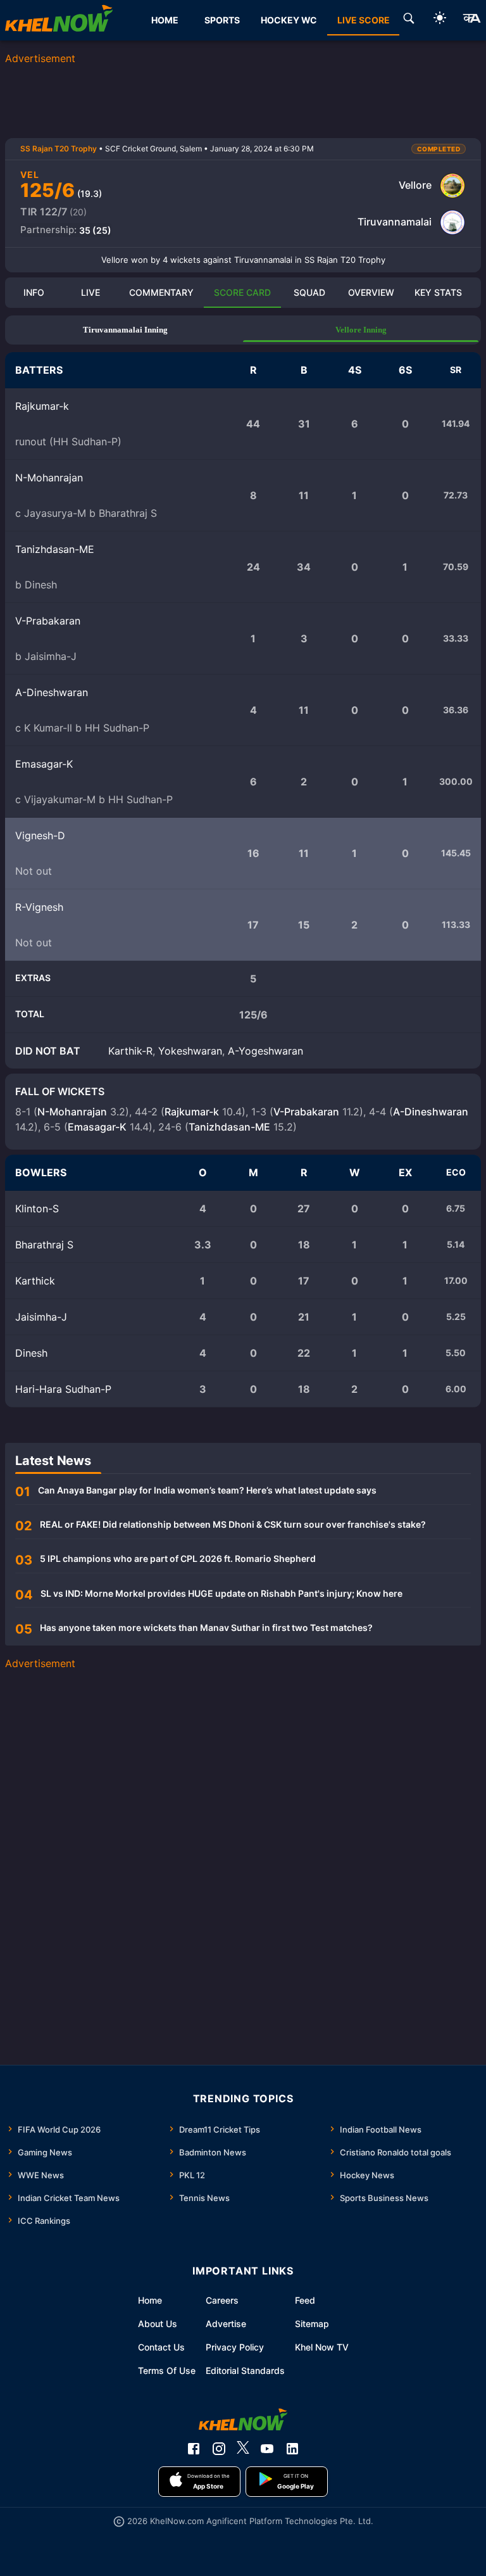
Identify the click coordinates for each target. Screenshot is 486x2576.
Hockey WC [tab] (289, 20)
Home (150, 2300)
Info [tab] (34, 292)
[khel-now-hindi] (471, 20)
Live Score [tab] (364, 20)
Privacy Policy (235, 2347)
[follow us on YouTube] (267, 2449)
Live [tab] (90, 292)
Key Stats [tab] (438, 292)
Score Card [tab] (242, 292)
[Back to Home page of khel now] (59, 20)
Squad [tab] (309, 292)
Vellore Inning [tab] (361, 330)
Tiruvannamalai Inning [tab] (125, 330)
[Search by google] (409, 20)
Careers (222, 2300)
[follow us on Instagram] (219, 2449)
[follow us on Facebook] (194, 2449)
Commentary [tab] (161, 292)
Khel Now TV (322, 2347)
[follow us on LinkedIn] (292, 2449)
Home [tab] (165, 20)
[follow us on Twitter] (243, 2449)
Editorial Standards (245, 2370)
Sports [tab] (222, 20)
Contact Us (161, 2347)
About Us (158, 2324)
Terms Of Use (167, 2370)
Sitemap (312, 2324)
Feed (305, 2300)
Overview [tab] (371, 292)
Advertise (226, 2324)
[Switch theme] (440, 20)
